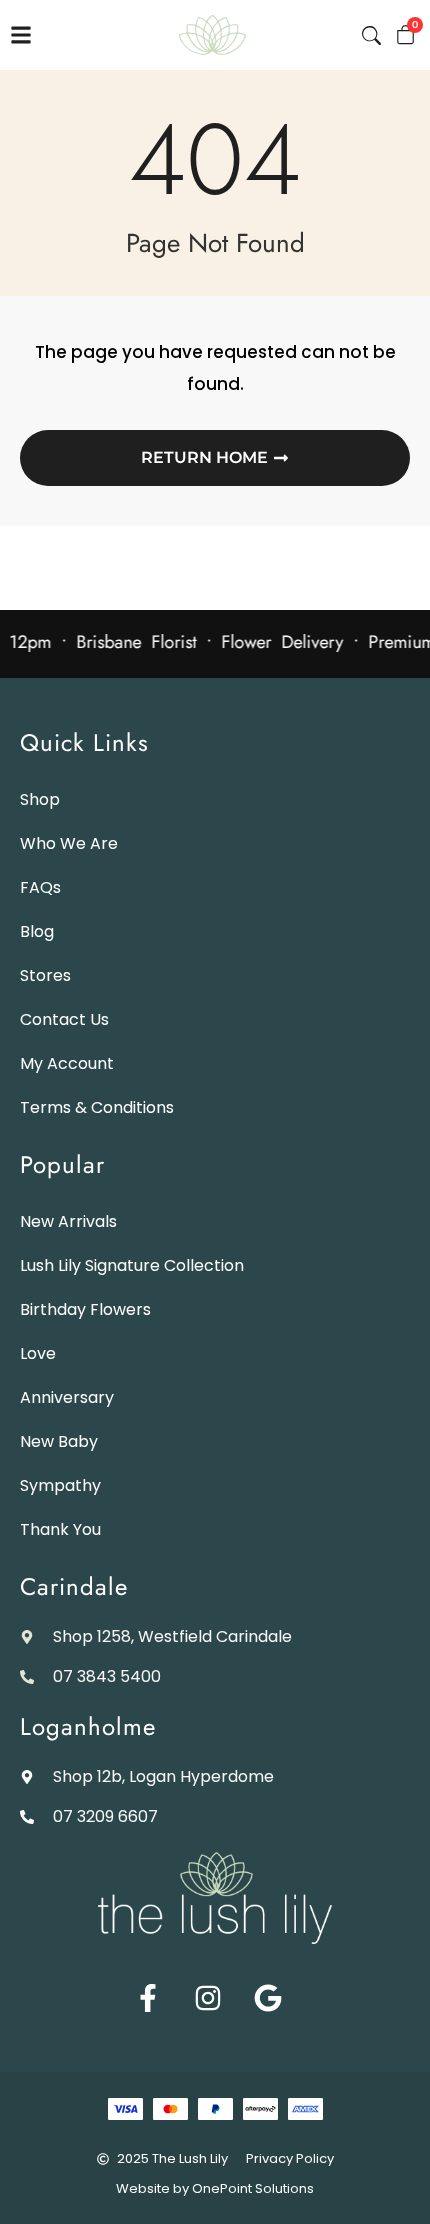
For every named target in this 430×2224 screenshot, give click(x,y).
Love (38, 1353)
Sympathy (60, 1485)
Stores (45, 975)
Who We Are (69, 843)
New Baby (59, 1441)
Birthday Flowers (85, 1309)
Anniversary (67, 1397)
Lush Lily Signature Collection (132, 1265)
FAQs (40, 887)
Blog (37, 931)
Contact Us (64, 1019)
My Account (67, 1063)
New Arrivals (68, 1221)
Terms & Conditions (97, 1107)
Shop (40, 799)
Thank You (60, 1529)
